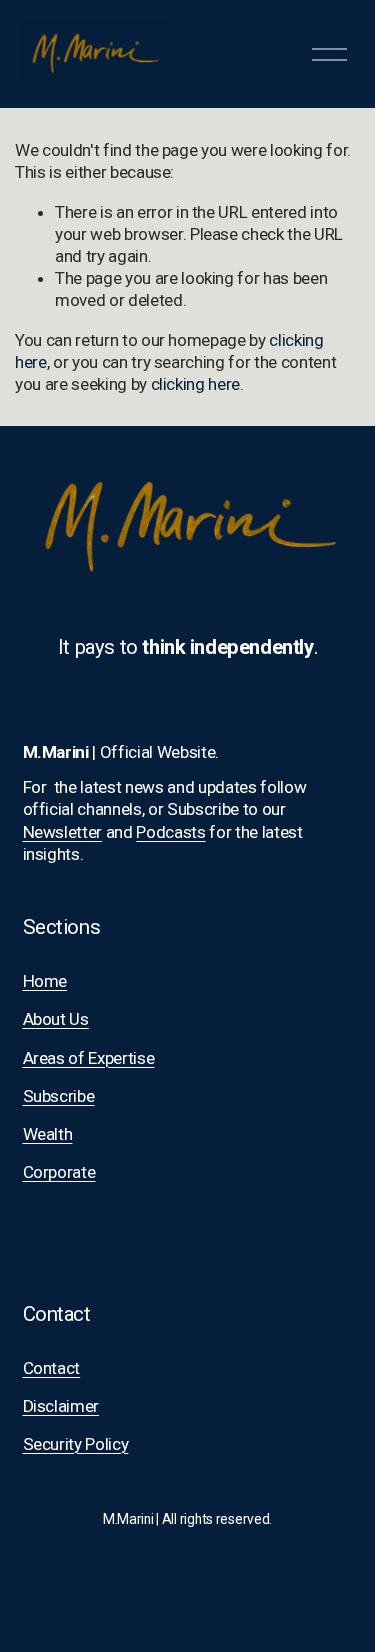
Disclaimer (61, 1406)
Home (45, 981)
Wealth (48, 1134)
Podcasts (170, 832)
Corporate (59, 1172)
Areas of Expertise (89, 1058)
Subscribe (59, 1096)
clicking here (196, 384)
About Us (56, 1019)
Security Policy (76, 1444)
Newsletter (63, 832)
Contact (52, 1368)
